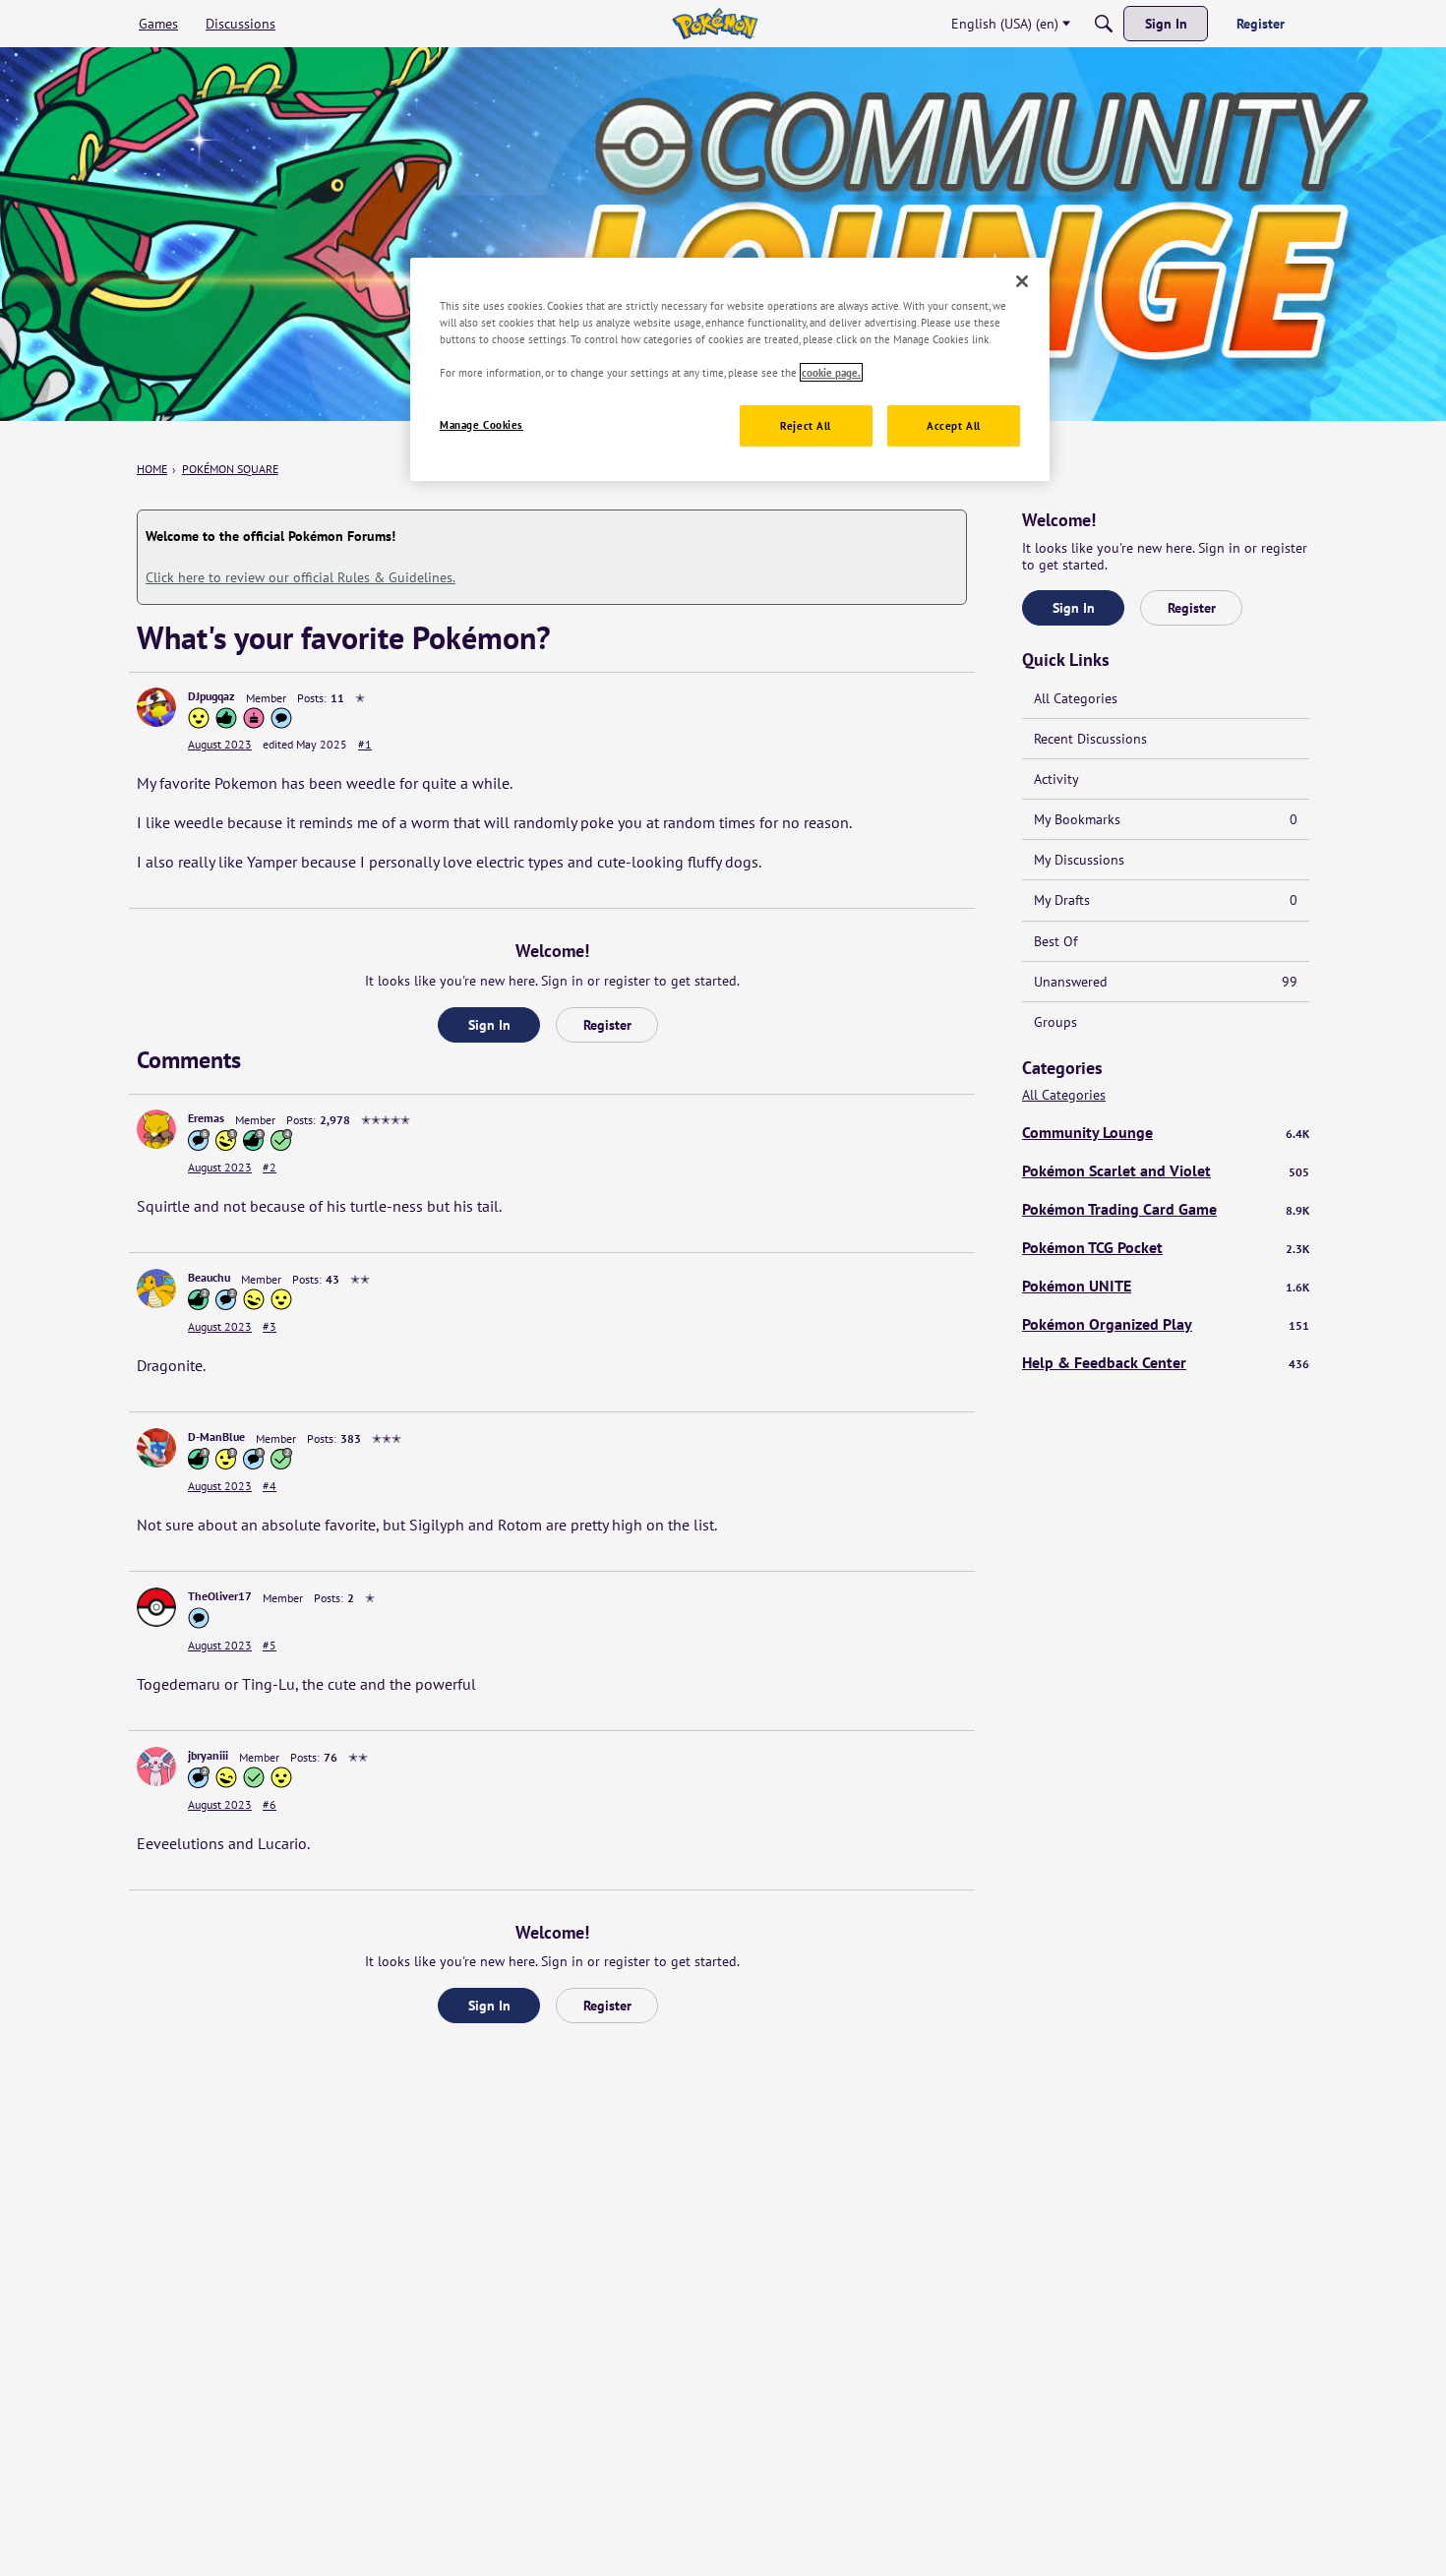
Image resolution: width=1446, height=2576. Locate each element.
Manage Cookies (482, 424)
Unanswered (1166, 982)
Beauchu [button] (209, 1277)
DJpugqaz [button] (211, 696)
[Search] (1104, 24)
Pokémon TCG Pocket (1166, 1247)
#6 (270, 1804)
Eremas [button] (206, 1118)
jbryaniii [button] (208, 1755)
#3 (270, 1326)
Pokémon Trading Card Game (1166, 1209)
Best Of (1055, 941)
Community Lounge (1166, 1132)
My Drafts (1166, 900)
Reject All (806, 425)
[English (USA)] (715, 24)
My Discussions (1079, 860)
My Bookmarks (1166, 819)
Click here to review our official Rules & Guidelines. (301, 577)
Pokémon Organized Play (1166, 1324)
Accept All (954, 425)
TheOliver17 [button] (220, 1596)
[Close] (1022, 281)
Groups (1055, 1022)
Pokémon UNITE (1166, 1286)
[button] (156, 707)
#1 (365, 744)
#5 (270, 1645)
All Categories (1076, 698)
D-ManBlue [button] (216, 1437)
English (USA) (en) (1005, 24)
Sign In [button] (489, 1025)
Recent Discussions (1090, 739)
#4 (270, 1486)
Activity (1056, 779)
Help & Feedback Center (1166, 1362)
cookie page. (831, 372)
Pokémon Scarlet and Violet (1166, 1170)
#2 (270, 1167)
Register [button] (607, 1025)
